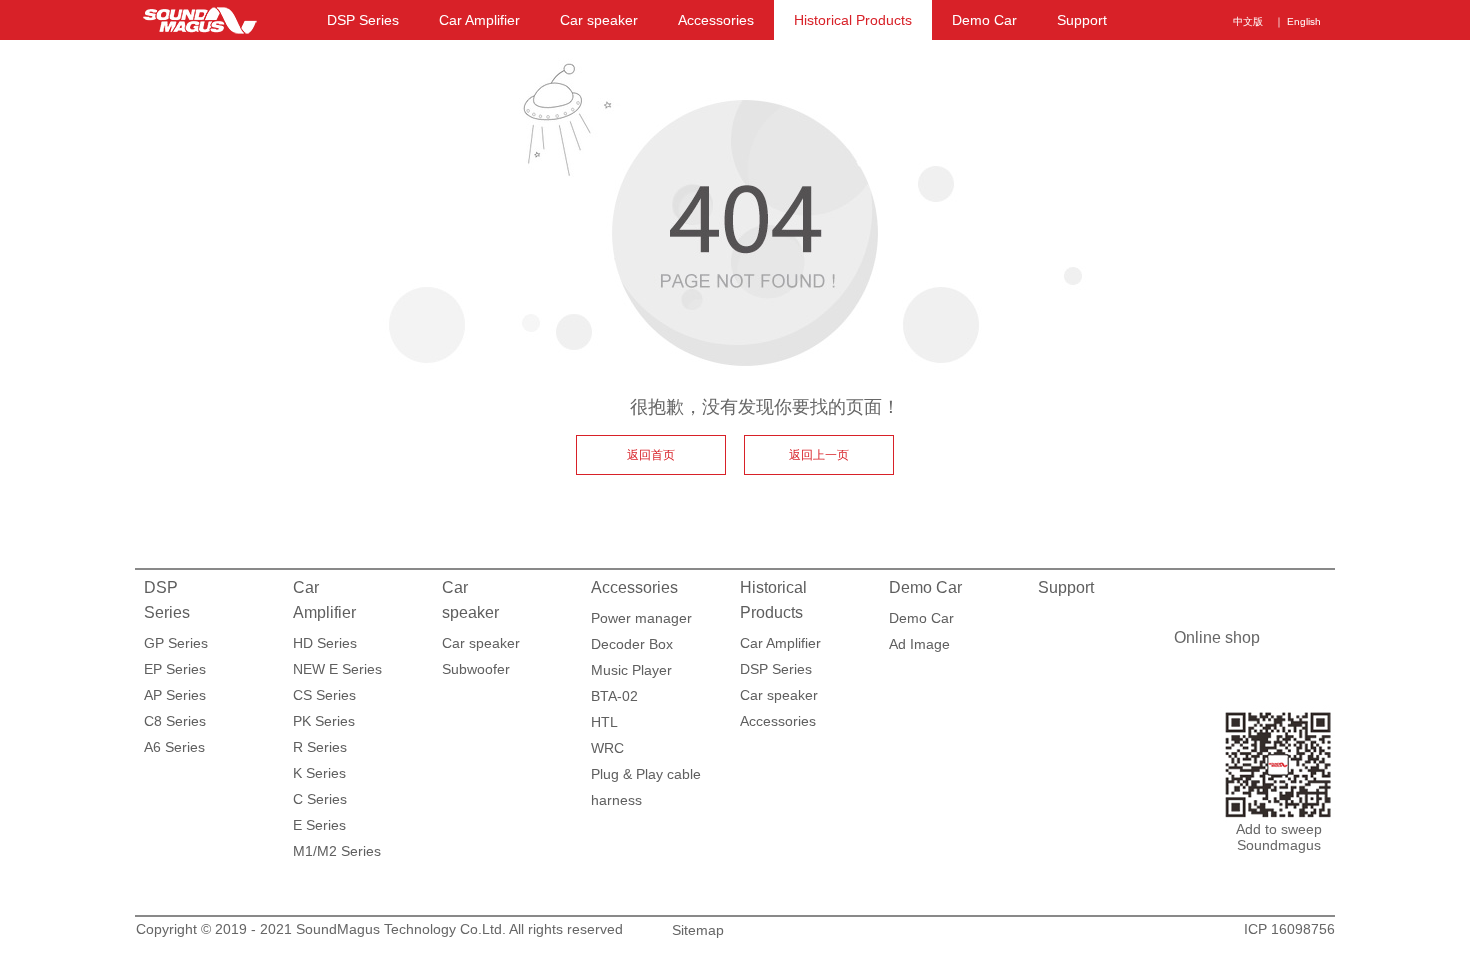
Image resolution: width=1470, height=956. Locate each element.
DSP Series (363, 20)
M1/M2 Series (337, 851)
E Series (319, 825)
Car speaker (599, 20)
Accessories (716, 20)
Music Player (631, 670)
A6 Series (174, 747)
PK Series (324, 721)
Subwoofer (476, 669)
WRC (607, 748)
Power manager (641, 618)
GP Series (176, 643)
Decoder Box (632, 644)
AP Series (175, 695)
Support (1082, 20)
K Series (319, 773)
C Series (320, 799)
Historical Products (853, 20)
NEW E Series (337, 669)
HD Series (325, 643)
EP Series (175, 669)
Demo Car (984, 20)
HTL (604, 722)
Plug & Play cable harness (646, 776)
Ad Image (919, 644)
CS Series (324, 695)
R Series (320, 747)
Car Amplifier (479, 20)
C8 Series (175, 721)
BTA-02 (614, 696)
